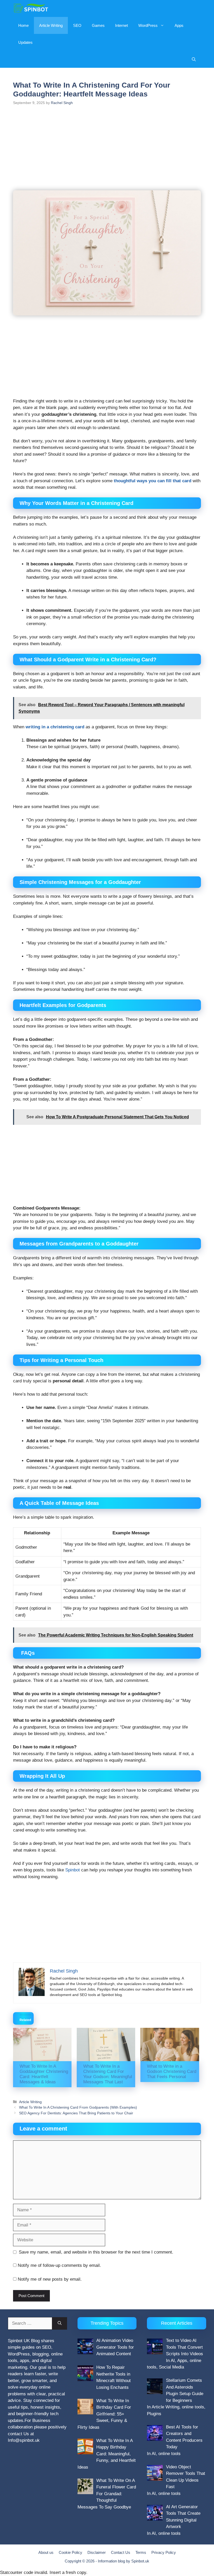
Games (98, 25)
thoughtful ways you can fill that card (153, 481)
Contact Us (121, 2552)
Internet (121, 25)
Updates (25, 42)
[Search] (60, 2323)
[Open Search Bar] (194, 59)
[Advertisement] (107, 151)
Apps (179, 25)
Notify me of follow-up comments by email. (59, 2265)
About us (46, 2552)
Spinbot (73, 1870)
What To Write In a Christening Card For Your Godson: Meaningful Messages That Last (108, 2074)
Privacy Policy (164, 2552)
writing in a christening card (55, 727)
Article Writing (51, 25)
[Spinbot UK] (31, 8)
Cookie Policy (70, 2552)
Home (23, 25)
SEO (77, 25)
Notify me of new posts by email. (50, 2279)
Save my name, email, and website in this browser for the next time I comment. (96, 2252)
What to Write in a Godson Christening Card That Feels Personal (172, 2071)
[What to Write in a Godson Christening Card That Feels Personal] (170, 2044)
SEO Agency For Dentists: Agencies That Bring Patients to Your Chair (76, 2113)
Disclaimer (97, 2552)
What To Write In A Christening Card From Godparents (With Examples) (78, 2107)
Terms (141, 2552)
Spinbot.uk (140, 2561)
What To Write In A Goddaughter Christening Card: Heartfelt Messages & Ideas (44, 2074)
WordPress (148, 25)
